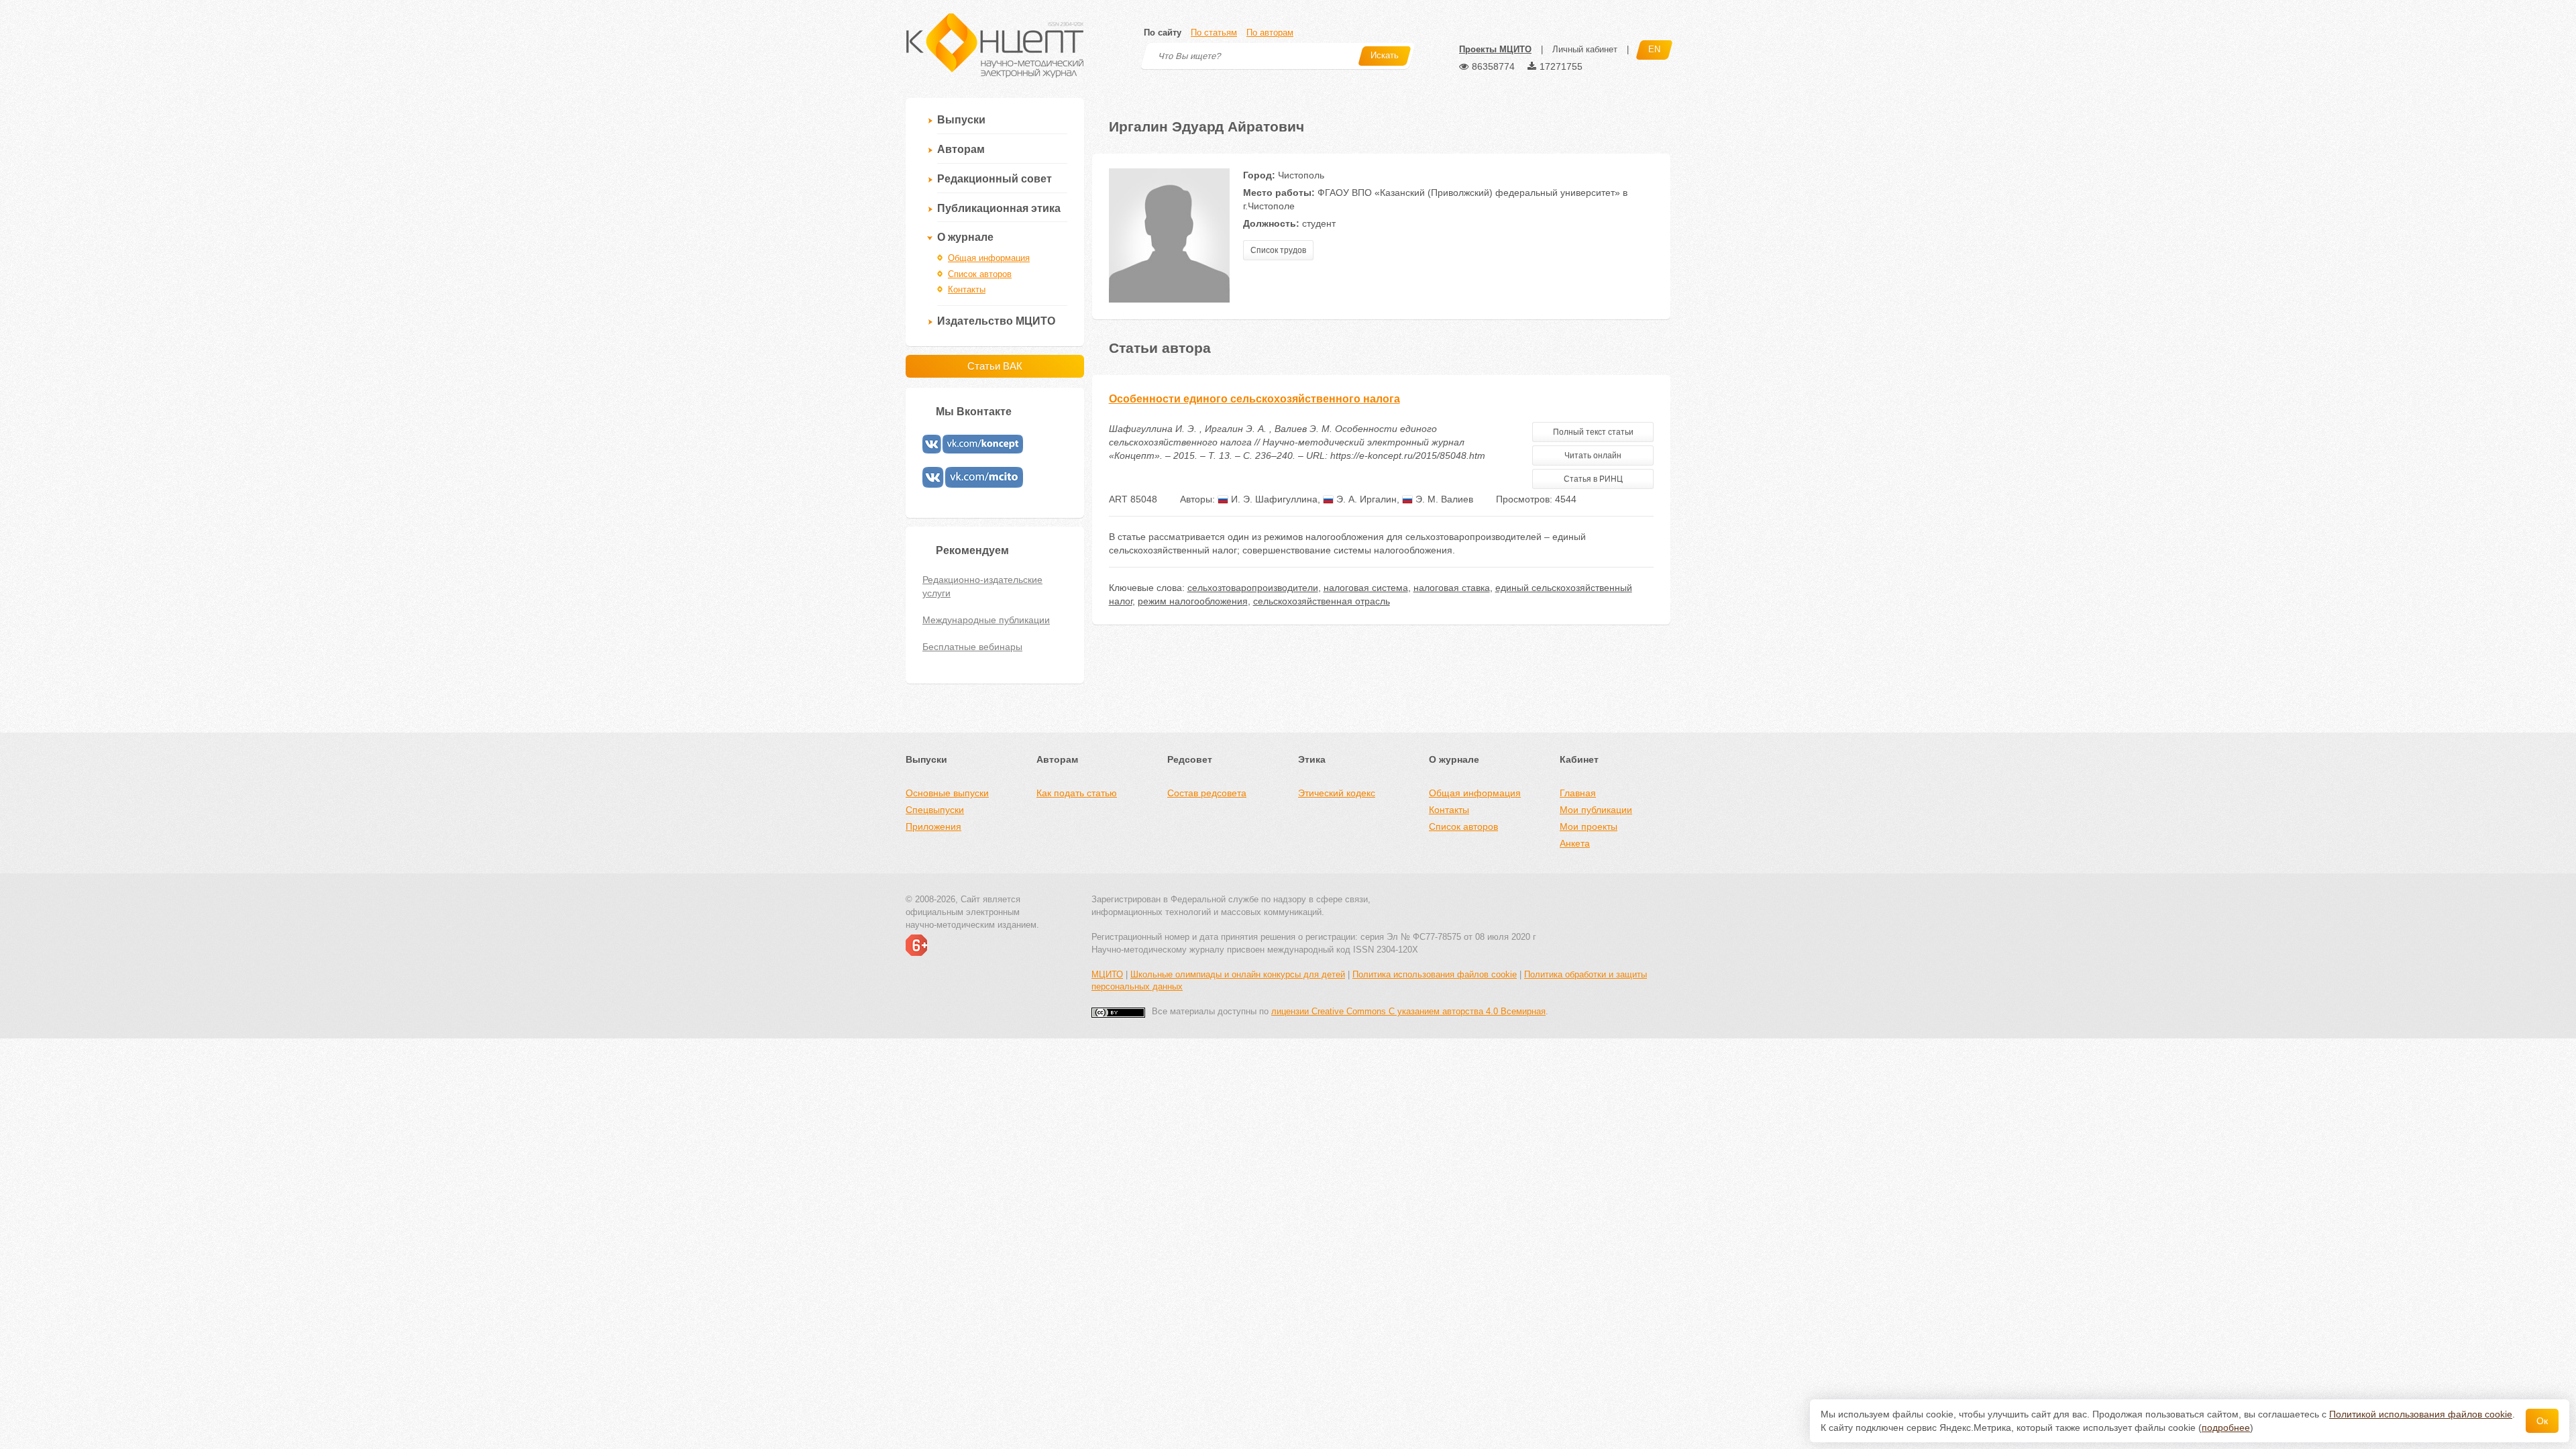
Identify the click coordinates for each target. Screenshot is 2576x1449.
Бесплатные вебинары (972, 647)
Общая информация (989, 258)
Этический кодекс (1337, 793)
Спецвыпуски (935, 810)
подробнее (2226, 1428)
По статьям (1214, 33)
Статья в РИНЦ (1593, 479)
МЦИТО (1107, 974)
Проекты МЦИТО (1495, 49)
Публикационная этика (999, 208)
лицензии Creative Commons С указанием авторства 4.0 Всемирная (1408, 1011)
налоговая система (1366, 588)
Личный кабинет (1585, 49)
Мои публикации (1596, 810)
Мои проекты (1589, 826)
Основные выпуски (947, 793)
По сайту (1163, 33)
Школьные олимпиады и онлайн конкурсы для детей (1238, 974)
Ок (2542, 1421)
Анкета (1575, 843)
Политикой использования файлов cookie (2421, 1414)
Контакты (967, 289)
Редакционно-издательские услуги (982, 586)
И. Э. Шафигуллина (1273, 499)
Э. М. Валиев (1443, 499)
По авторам (1270, 33)
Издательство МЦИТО (996, 321)
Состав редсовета (1207, 793)
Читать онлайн (1593, 455)
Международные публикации (986, 620)
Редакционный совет (995, 179)
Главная (1578, 793)
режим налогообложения (1193, 601)
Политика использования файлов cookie (1435, 974)
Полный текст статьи (1593, 432)
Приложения (933, 826)
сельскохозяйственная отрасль (1322, 601)
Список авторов (980, 274)
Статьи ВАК (995, 366)
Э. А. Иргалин (1365, 499)
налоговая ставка (1452, 588)
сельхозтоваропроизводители (1253, 588)
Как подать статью (1077, 793)
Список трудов (1278, 250)
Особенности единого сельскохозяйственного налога (1254, 399)
